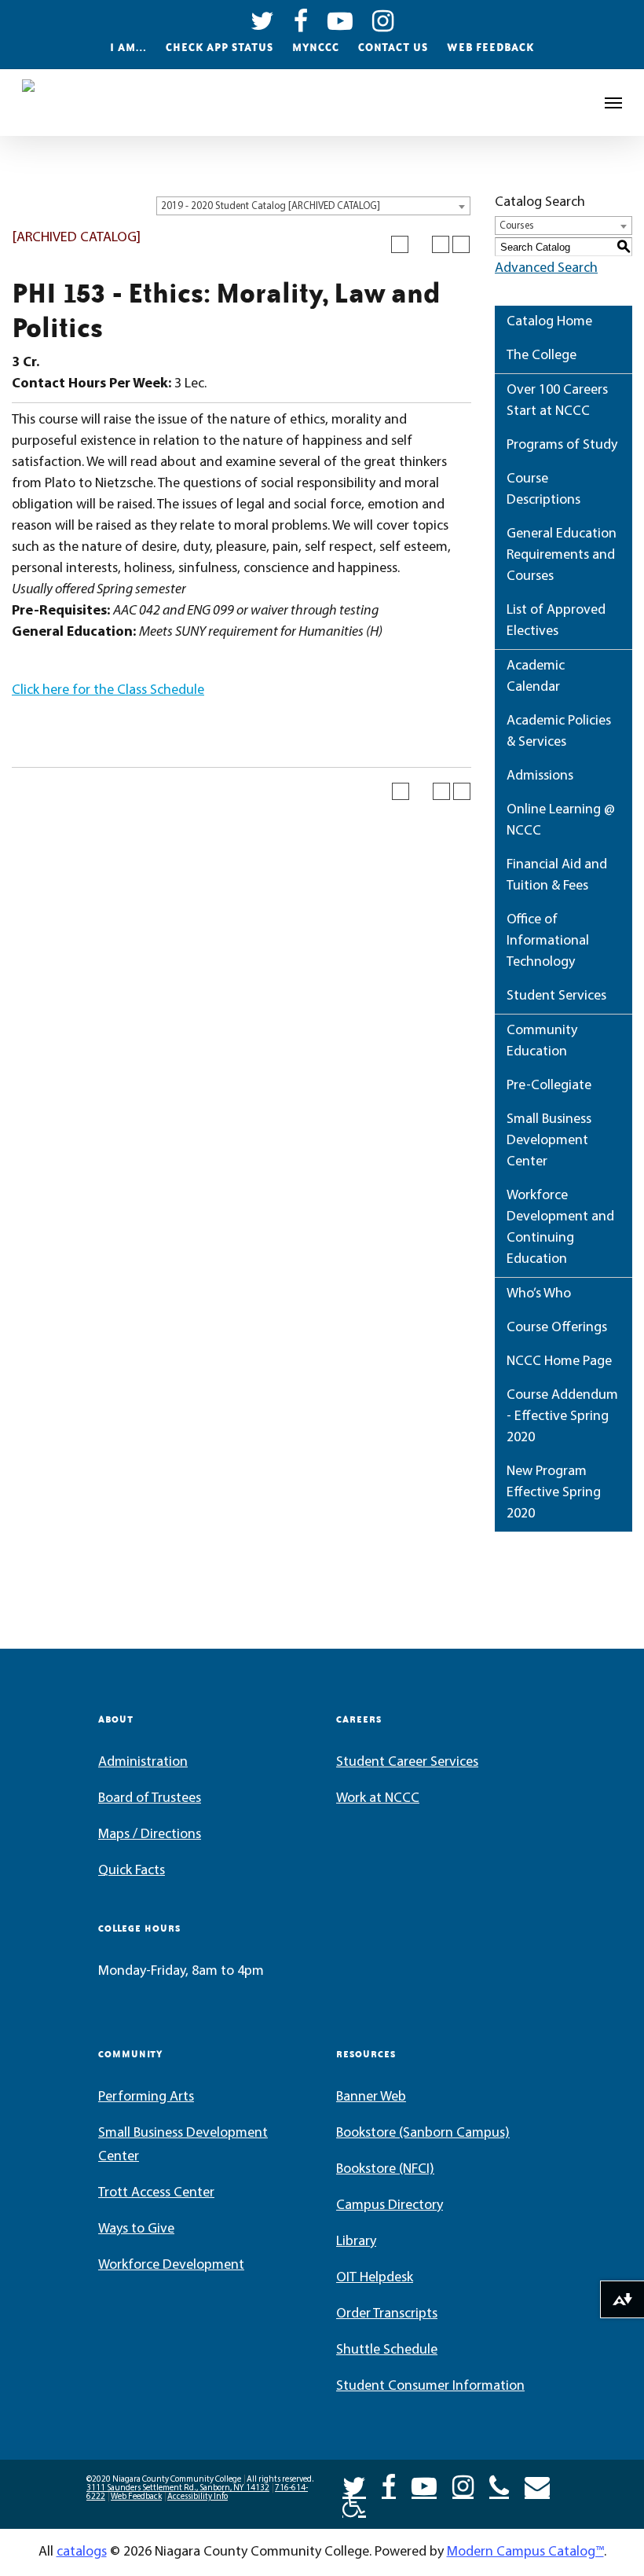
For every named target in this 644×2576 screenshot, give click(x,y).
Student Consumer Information (430, 2387)
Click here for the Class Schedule (108, 691)
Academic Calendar (536, 677)
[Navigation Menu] (613, 103)
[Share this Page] (420, 244)
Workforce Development (171, 2266)
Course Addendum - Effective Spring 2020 (562, 1417)
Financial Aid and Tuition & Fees (557, 876)
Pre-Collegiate (549, 1086)
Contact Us (393, 47)
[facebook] (301, 19)
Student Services (556, 996)
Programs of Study (562, 446)
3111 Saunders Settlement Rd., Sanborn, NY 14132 (178, 2488)
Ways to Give (136, 2229)
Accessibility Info (198, 2497)
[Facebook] (389, 2485)
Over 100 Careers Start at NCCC (557, 401)
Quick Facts (132, 1871)
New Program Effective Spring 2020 (554, 1493)
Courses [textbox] (517, 226)
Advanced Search (546, 269)
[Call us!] (499, 2485)
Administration (143, 1763)
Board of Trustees (150, 1799)
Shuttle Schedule (387, 2350)
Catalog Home (549, 322)
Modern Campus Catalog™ (525, 2552)
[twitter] (263, 19)
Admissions (540, 776)
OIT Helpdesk (375, 2278)
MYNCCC (316, 47)
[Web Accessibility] (354, 2504)
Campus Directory (390, 2206)
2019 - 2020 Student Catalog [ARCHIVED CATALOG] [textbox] (271, 206)
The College (542, 356)
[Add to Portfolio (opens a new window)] (400, 244)
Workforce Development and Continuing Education (560, 1228)
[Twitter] (354, 2485)
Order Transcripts (387, 2314)
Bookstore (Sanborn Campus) (423, 2134)
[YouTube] (424, 2485)
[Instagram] (463, 2485)
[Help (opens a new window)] (461, 244)
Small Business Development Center (549, 1141)
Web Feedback (490, 47)
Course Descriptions (543, 490)
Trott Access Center (156, 2193)
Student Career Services (407, 1763)
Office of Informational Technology (548, 941)
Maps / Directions (150, 1835)
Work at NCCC (378, 1799)
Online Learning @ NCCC (561, 821)
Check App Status (220, 47)
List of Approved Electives (556, 621)
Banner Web (371, 2097)
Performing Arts (146, 2097)
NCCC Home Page (559, 1362)
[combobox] (313, 206)
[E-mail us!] (537, 2485)
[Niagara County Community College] (67, 103)
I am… (128, 47)
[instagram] (383, 19)
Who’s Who (539, 1294)
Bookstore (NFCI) (385, 2170)
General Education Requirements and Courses (562, 556)
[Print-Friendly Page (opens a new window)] (441, 244)
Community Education (542, 1042)
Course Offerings (557, 1328)
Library (356, 2242)
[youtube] (340, 19)
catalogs (82, 2552)
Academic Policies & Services (559, 732)
